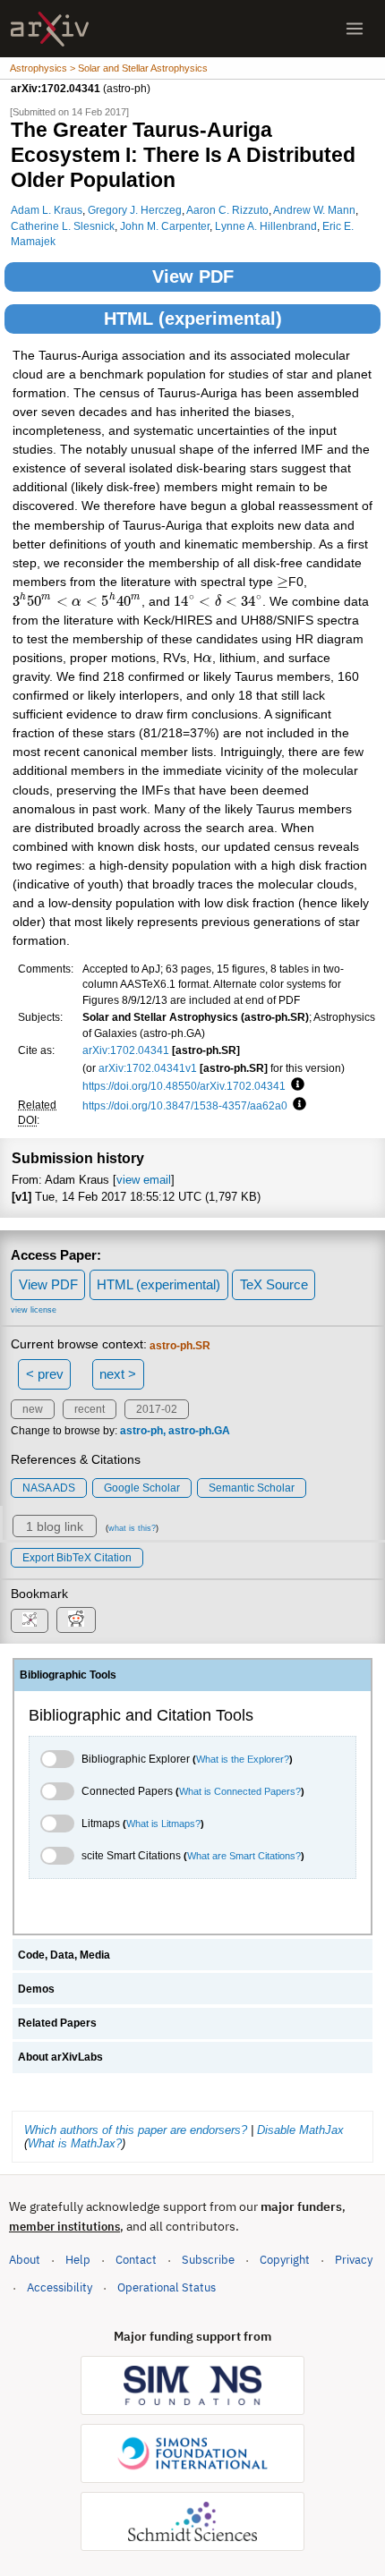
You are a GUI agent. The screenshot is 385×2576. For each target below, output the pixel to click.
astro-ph (141, 1431)
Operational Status (167, 2287)
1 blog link (55, 1526)
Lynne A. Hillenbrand (266, 226)
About (25, 2260)
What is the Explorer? (243, 1759)
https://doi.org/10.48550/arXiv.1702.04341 (184, 1086)
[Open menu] (355, 29)
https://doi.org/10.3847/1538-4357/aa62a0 (185, 1105)
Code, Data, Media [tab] (64, 1955)
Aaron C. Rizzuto (227, 210)
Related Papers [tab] (57, 2023)
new (33, 1409)
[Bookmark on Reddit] (76, 1620)
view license (34, 1310)
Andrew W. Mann (314, 210)
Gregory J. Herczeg (135, 210)
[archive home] (50, 29)
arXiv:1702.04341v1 (148, 1068)
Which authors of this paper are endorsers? (136, 2130)
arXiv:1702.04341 (126, 1050)
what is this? (132, 1528)
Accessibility (60, 2287)
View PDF (193, 276)
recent (90, 1409)
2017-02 (157, 1409)
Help (78, 2260)
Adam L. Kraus (47, 210)
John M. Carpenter (165, 226)
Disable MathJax (300, 2130)
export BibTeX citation (77, 1558)
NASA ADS (49, 1488)
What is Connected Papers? (240, 1791)
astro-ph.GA (199, 1431)
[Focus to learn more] (295, 1085)
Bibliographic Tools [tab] (68, 1675)
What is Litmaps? (163, 1824)
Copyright (285, 2260)
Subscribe (208, 2260)
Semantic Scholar (252, 1488)
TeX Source (274, 1284)
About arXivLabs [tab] (60, 2057)
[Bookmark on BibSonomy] (30, 1621)
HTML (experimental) (193, 319)
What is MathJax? (75, 2143)
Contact (136, 2260)
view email (144, 1180)
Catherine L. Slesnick (63, 226)
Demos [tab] (36, 1989)
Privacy (354, 2260)
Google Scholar (142, 1488)
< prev (45, 1374)
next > (118, 1374)
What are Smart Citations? (244, 1856)
